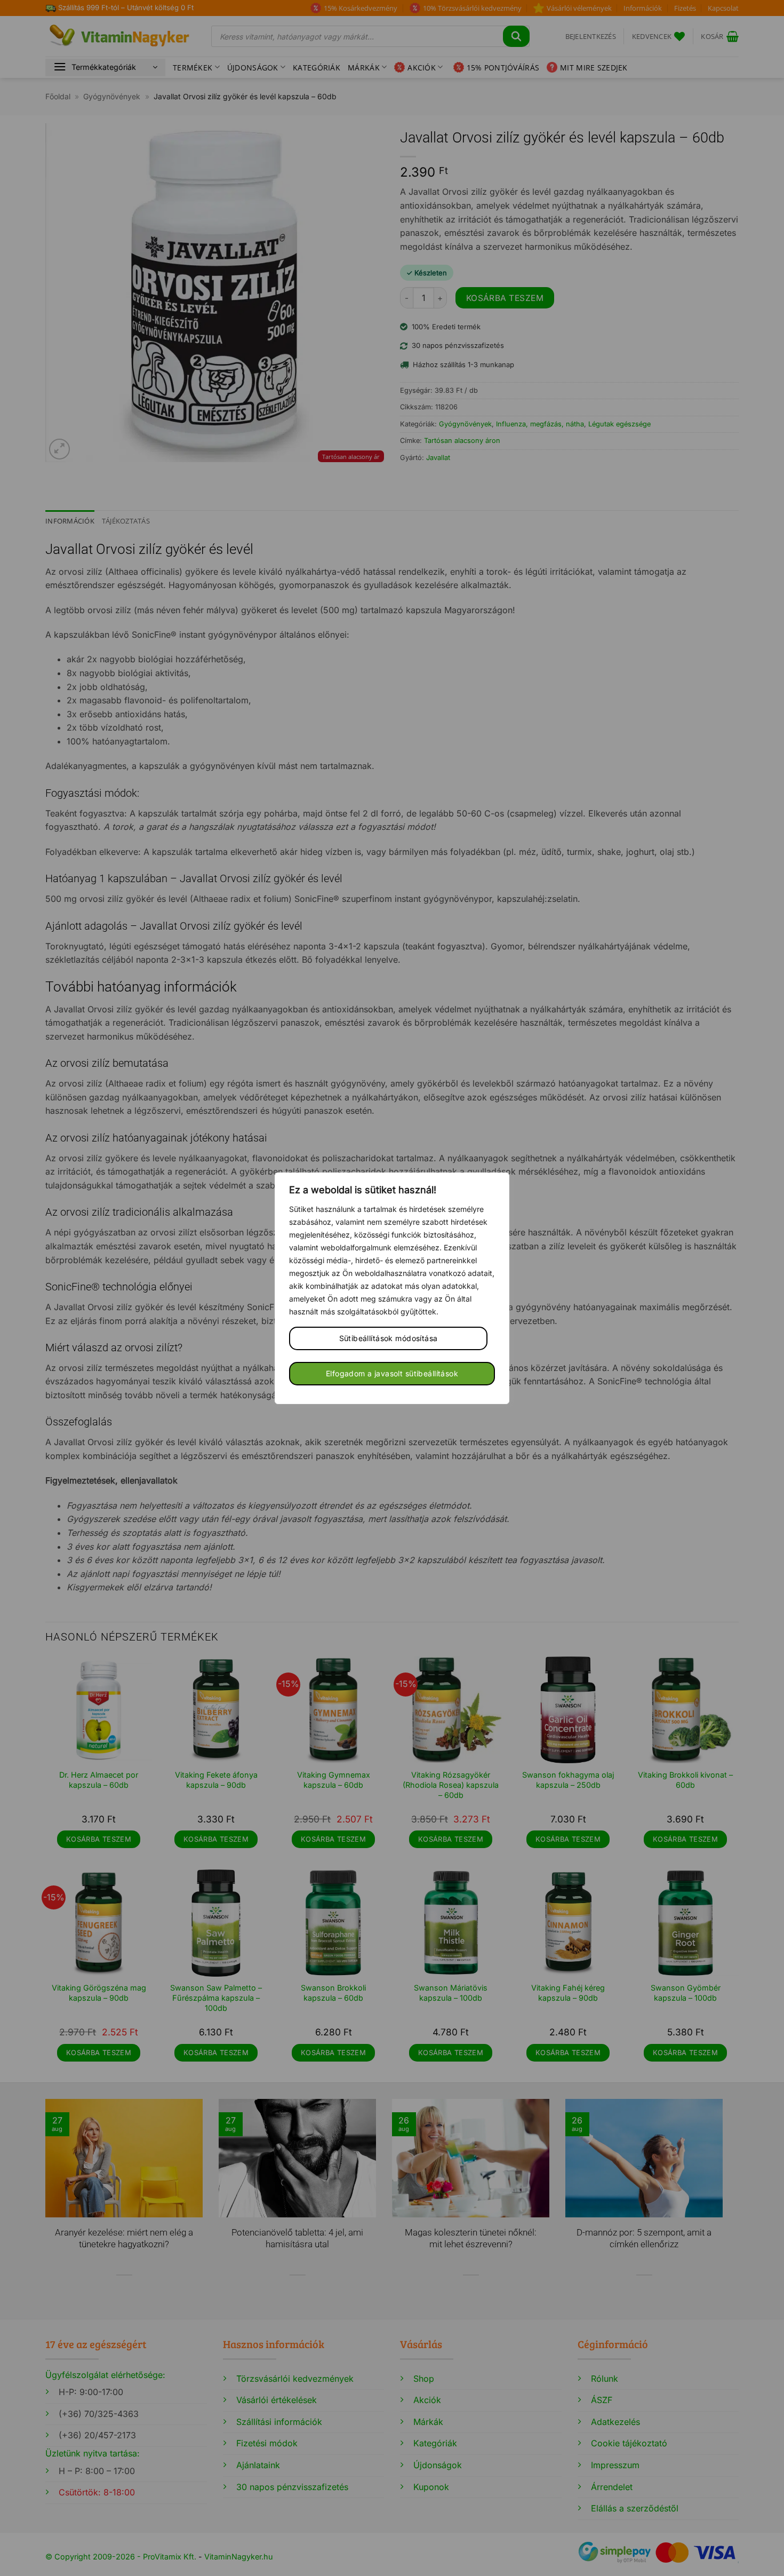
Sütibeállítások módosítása (389, 1338)
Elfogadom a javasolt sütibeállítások (392, 1373)
